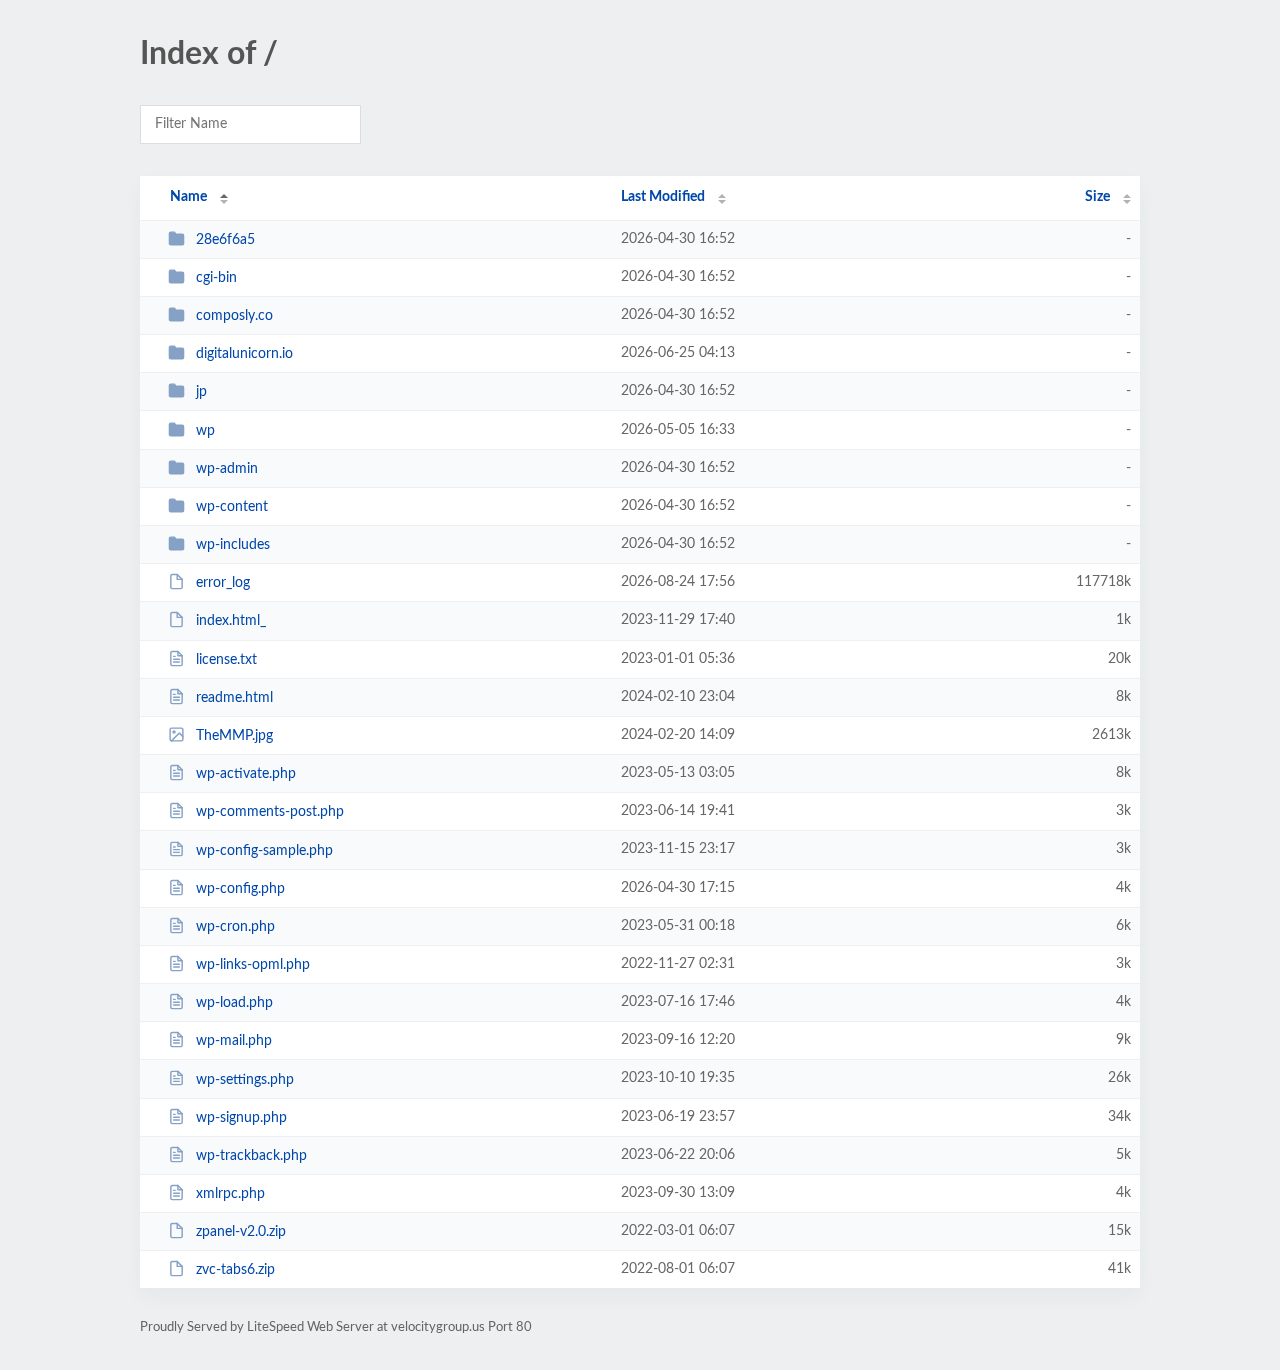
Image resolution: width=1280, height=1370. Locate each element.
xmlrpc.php (230, 1194)
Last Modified (663, 197)
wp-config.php (240, 889)
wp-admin (227, 469)
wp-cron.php (235, 927)
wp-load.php (234, 1003)
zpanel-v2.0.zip (241, 1232)
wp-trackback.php (251, 1156)
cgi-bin (216, 278)
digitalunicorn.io (244, 354)
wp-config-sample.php (264, 850)
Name (188, 197)
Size (1097, 197)
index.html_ (231, 621)
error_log (223, 583)
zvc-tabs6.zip (235, 1270)
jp (201, 392)
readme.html (234, 698)
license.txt (226, 660)
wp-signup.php (241, 1118)
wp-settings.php (245, 1079)
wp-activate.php (246, 774)
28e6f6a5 (225, 240)
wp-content (232, 507)
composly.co (234, 316)
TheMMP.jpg (234, 736)
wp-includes (233, 545)
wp (205, 431)
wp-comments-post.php (270, 812)
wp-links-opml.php (253, 965)
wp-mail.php (234, 1041)
